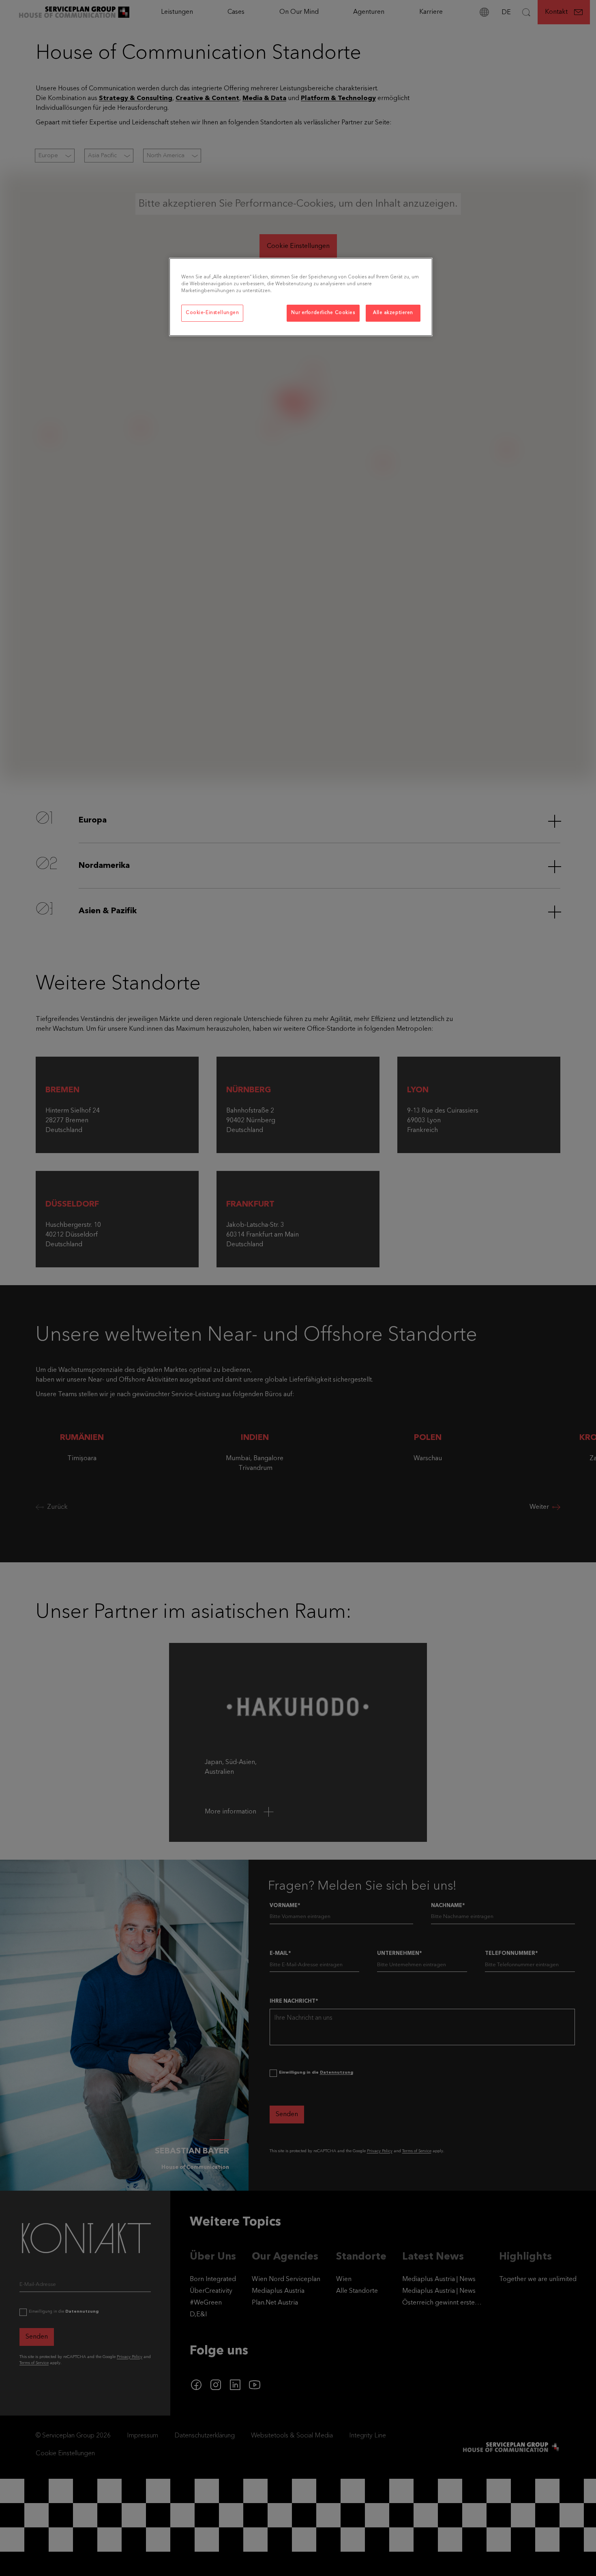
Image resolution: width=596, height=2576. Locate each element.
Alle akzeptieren (393, 313)
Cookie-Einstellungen (212, 313)
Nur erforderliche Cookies (323, 313)
